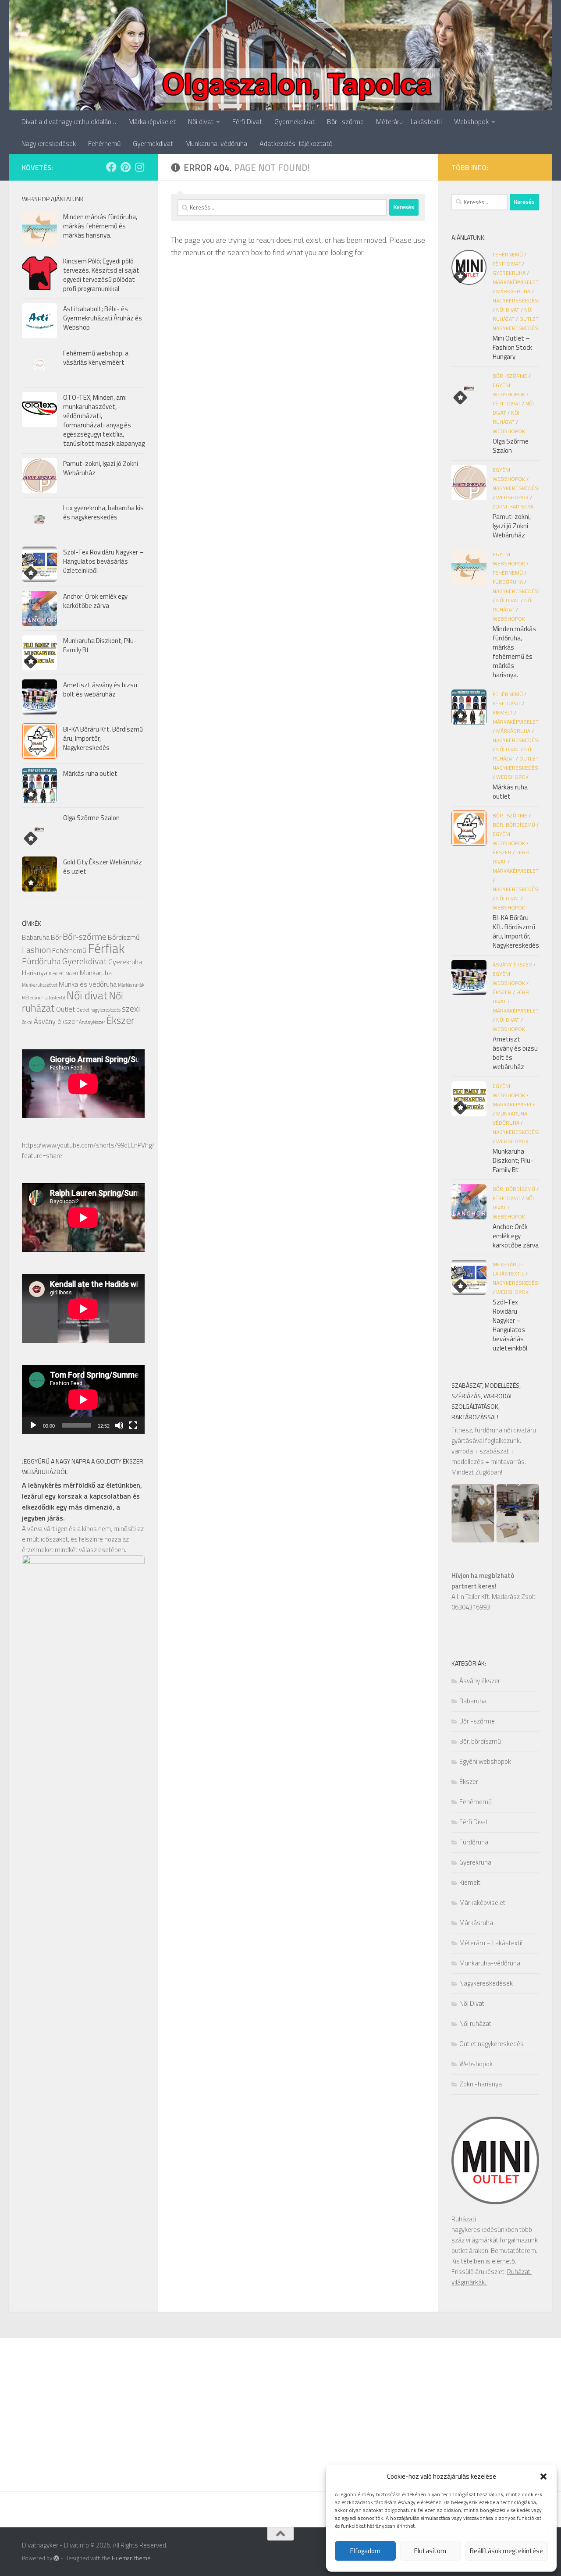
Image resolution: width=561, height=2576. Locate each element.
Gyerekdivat (85, 961)
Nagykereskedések (49, 143)
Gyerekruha (125, 962)
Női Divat (508, 310)
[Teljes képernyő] (133, 1425)
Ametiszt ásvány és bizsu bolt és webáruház (100, 689)
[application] (83, 1400)
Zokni (27, 1022)
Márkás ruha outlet (90, 773)
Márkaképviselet (152, 121)
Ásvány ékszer (56, 1021)
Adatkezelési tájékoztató (296, 143)
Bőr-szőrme (85, 936)
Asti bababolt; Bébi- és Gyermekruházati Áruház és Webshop (103, 318)
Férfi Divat (247, 121)
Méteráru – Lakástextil (409, 121)
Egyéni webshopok (485, 1761)
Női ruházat (475, 2023)
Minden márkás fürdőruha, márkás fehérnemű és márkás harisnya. (100, 226)
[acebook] (111, 167)
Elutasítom (430, 2551)
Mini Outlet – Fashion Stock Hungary (512, 347)
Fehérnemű (104, 143)
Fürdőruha (41, 961)
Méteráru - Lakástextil (44, 998)
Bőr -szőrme (345, 121)
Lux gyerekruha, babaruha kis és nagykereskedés (103, 512)
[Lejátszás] (33, 1425)
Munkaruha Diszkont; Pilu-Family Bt (100, 645)
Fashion (36, 950)
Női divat (201, 121)
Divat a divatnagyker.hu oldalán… (69, 121)
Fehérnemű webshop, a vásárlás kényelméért (96, 358)
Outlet (66, 1009)
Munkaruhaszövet (40, 985)
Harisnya (35, 973)
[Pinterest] (125, 167)
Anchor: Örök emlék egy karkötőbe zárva (95, 601)
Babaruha (36, 937)
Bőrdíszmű (124, 937)
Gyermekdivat (295, 121)
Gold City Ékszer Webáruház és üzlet (103, 867)
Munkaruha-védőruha (216, 143)
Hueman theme (131, 2558)
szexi (131, 1008)
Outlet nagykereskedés (98, 1010)
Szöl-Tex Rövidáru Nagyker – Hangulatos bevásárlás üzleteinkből (103, 561)
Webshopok (471, 121)
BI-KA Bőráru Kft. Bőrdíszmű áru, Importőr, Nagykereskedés (516, 931)
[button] (543, 2477)
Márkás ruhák (131, 985)
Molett (72, 974)
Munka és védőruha (88, 984)
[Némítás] (119, 1425)
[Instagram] (139, 167)
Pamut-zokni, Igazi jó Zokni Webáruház (101, 468)
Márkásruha (513, 291)
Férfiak (106, 948)
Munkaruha (96, 973)
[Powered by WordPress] (56, 2558)
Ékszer (121, 1020)
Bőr (56, 937)
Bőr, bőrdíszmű (514, 825)
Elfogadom (365, 2551)
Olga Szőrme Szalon (91, 818)
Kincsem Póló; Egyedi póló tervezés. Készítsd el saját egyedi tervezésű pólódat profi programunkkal (101, 275)
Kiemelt (56, 974)
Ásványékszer (92, 1022)
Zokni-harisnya (513, 506)
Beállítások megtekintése (506, 2551)
